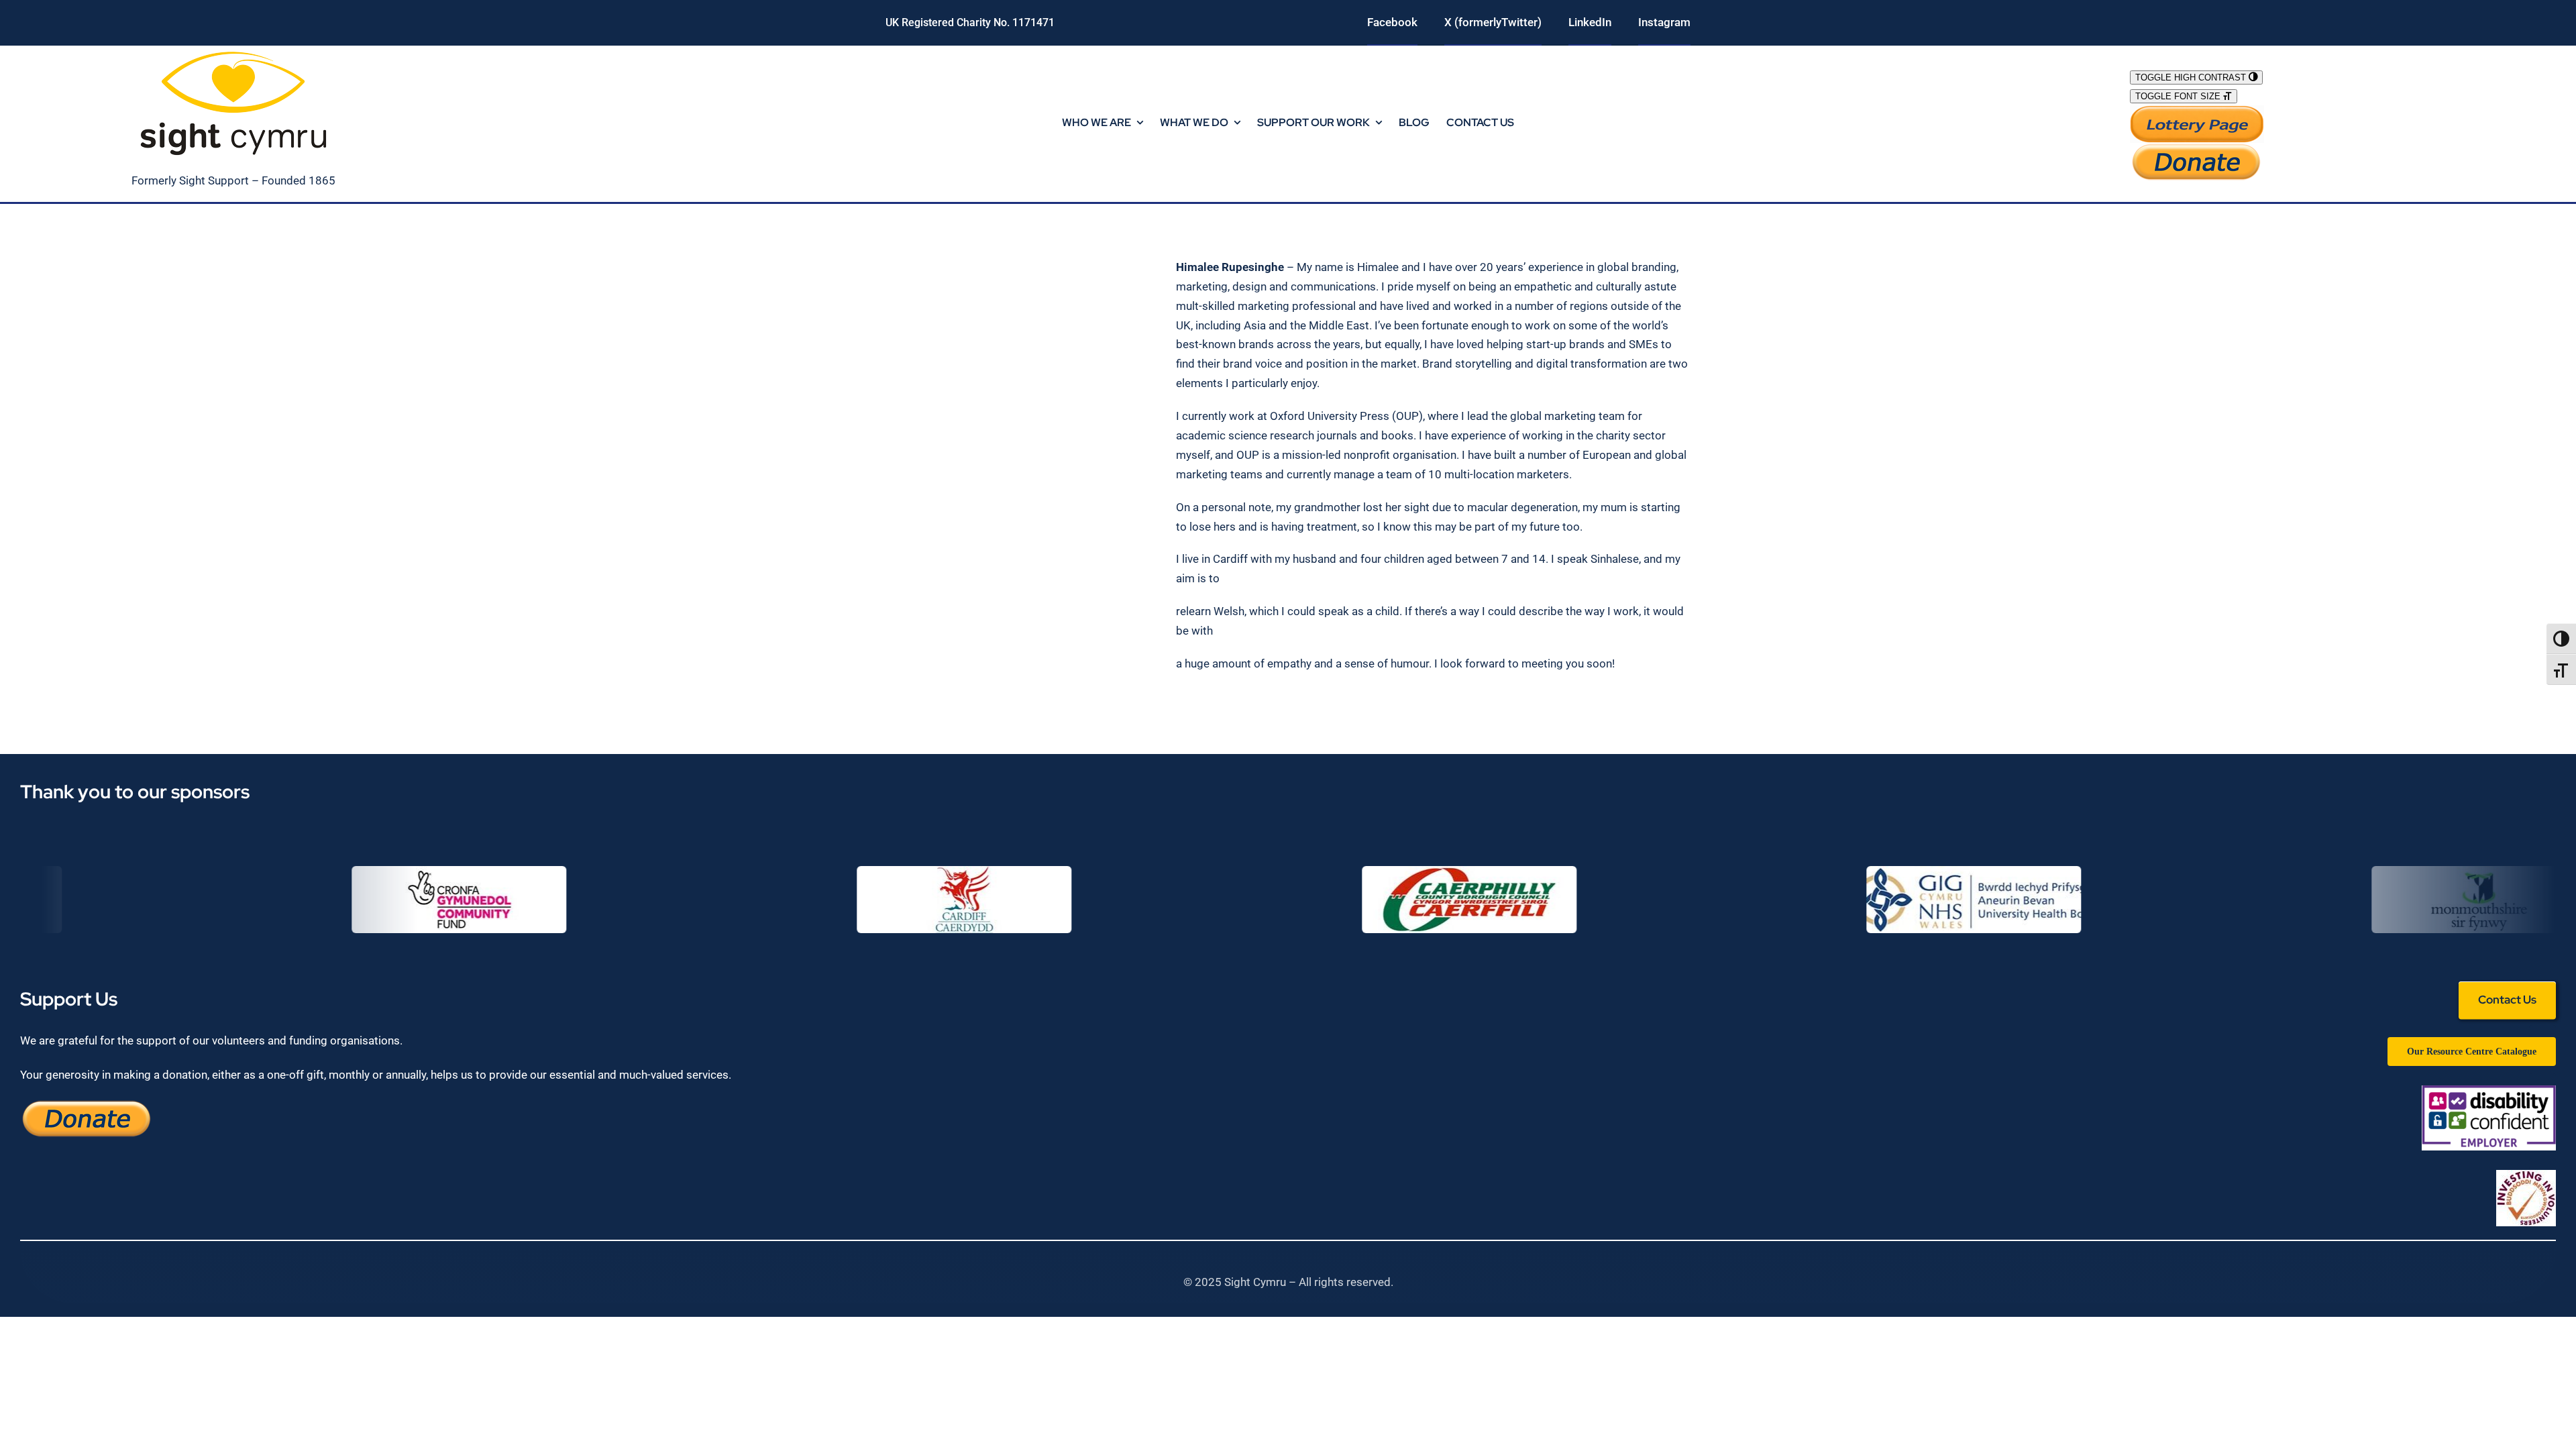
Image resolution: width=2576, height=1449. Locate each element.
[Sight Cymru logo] (233, 51)
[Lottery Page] (2197, 111)
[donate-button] (2197, 148)
